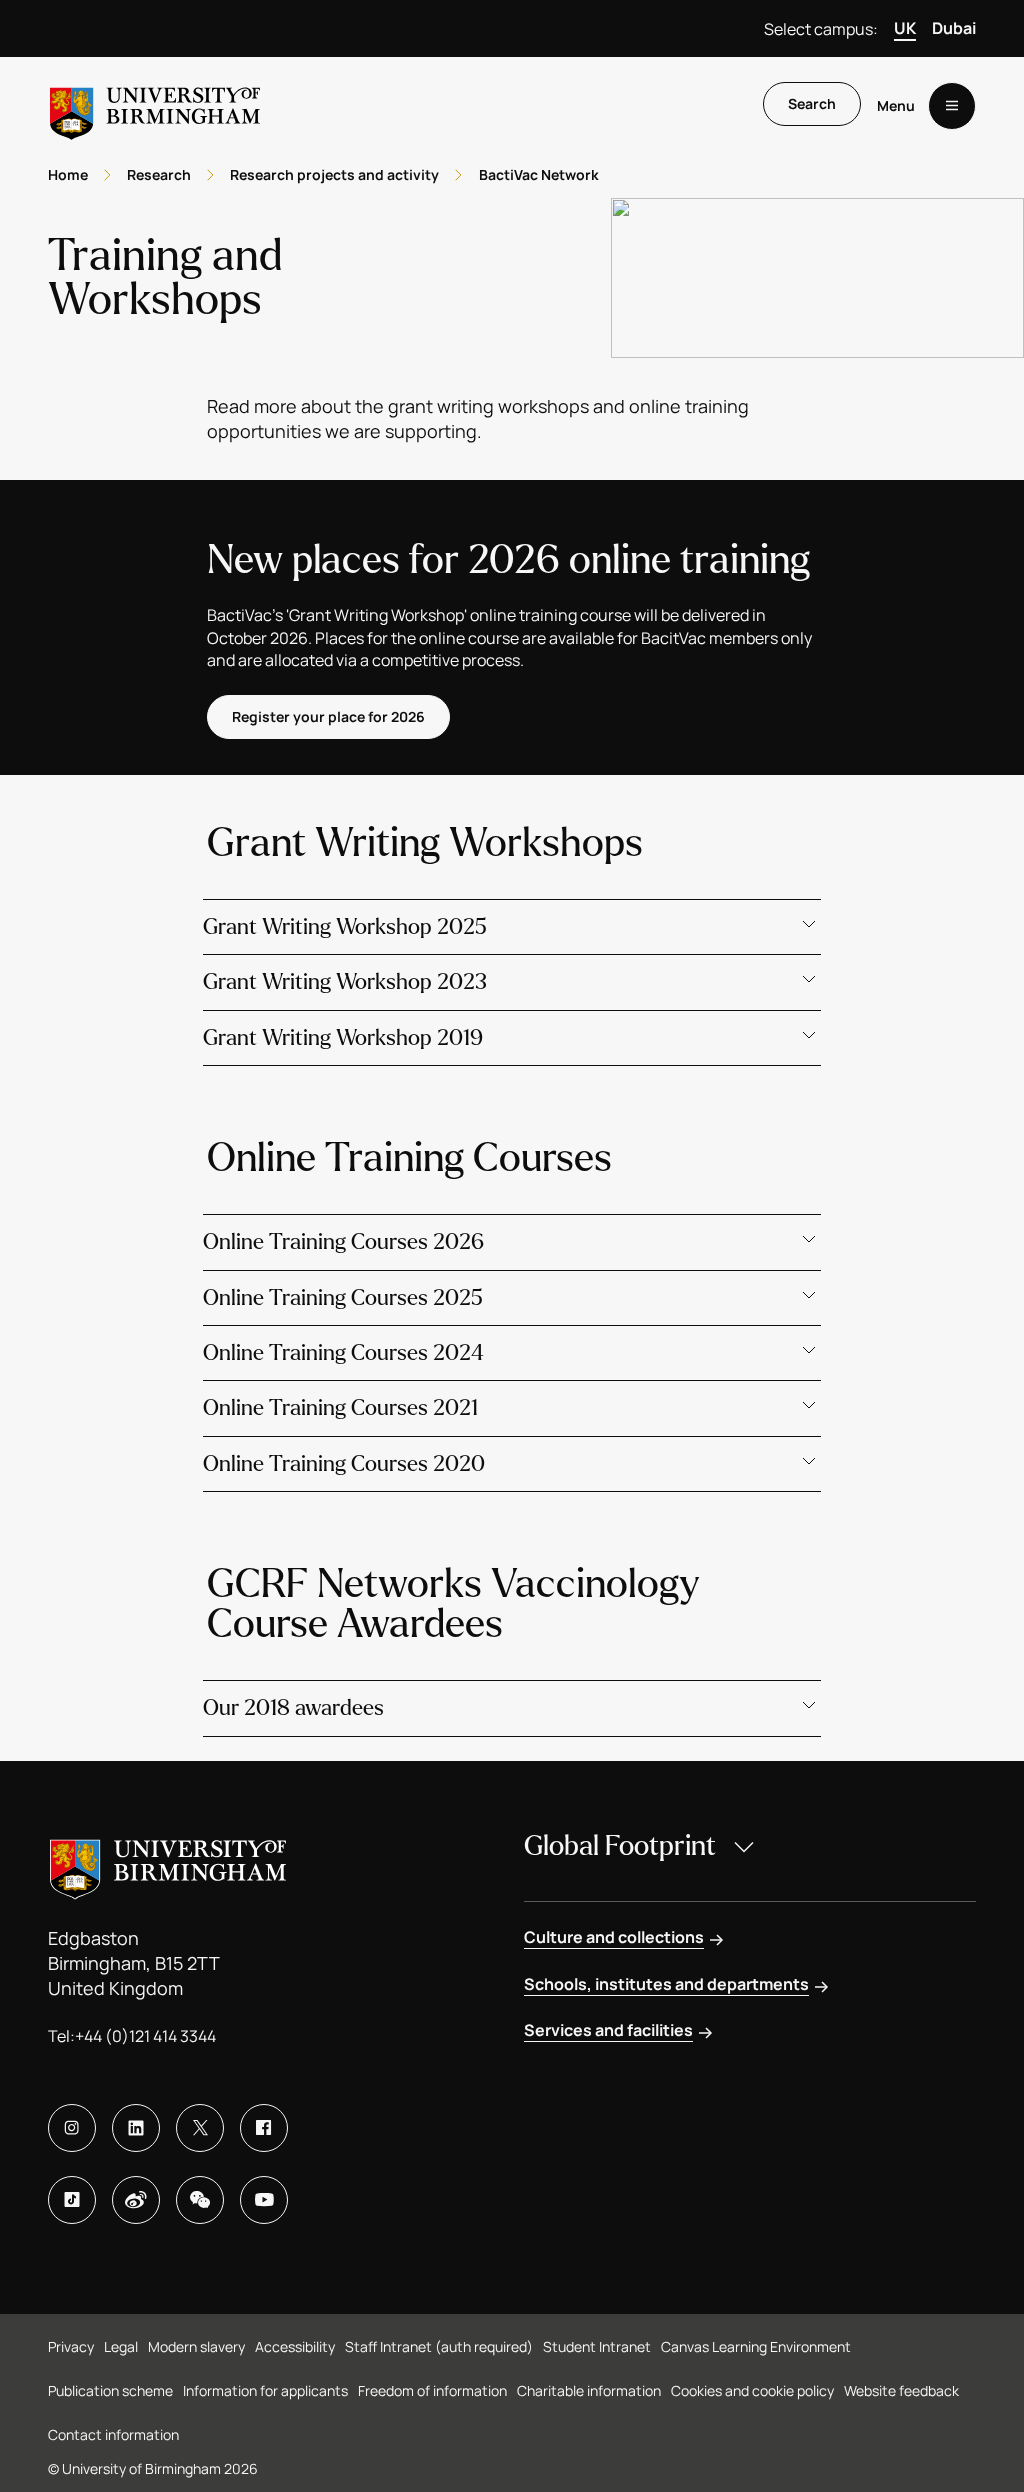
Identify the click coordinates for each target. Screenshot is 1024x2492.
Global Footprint (620, 1846)
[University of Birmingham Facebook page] (264, 2128)
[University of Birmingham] (155, 105)
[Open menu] (952, 106)
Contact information (113, 2434)
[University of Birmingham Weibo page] (136, 2200)
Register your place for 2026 (328, 716)
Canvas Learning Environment (756, 2346)
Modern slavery (196, 2346)
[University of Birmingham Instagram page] (72, 2128)
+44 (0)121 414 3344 (145, 2036)
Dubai (954, 28)
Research (159, 174)
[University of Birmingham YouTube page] (264, 2200)
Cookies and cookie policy (752, 2390)
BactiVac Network (539, 174)
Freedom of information (432, 2390)
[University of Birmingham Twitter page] (200, 2128)
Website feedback (901, 2390)
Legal (121, 2346)
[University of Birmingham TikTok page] (72, 2200)
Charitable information (589, 2390)
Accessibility (295, 2346)
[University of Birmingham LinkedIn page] (136, 2128)
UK (905, 28)
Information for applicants (265, 2390)
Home (68, 174)
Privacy (71, 2346)
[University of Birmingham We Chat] (200, 2200)
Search (812, 103)
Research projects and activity (334, 174)
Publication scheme (110, 2390)
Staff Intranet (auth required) (439, 2346)
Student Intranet (597, 2346)
